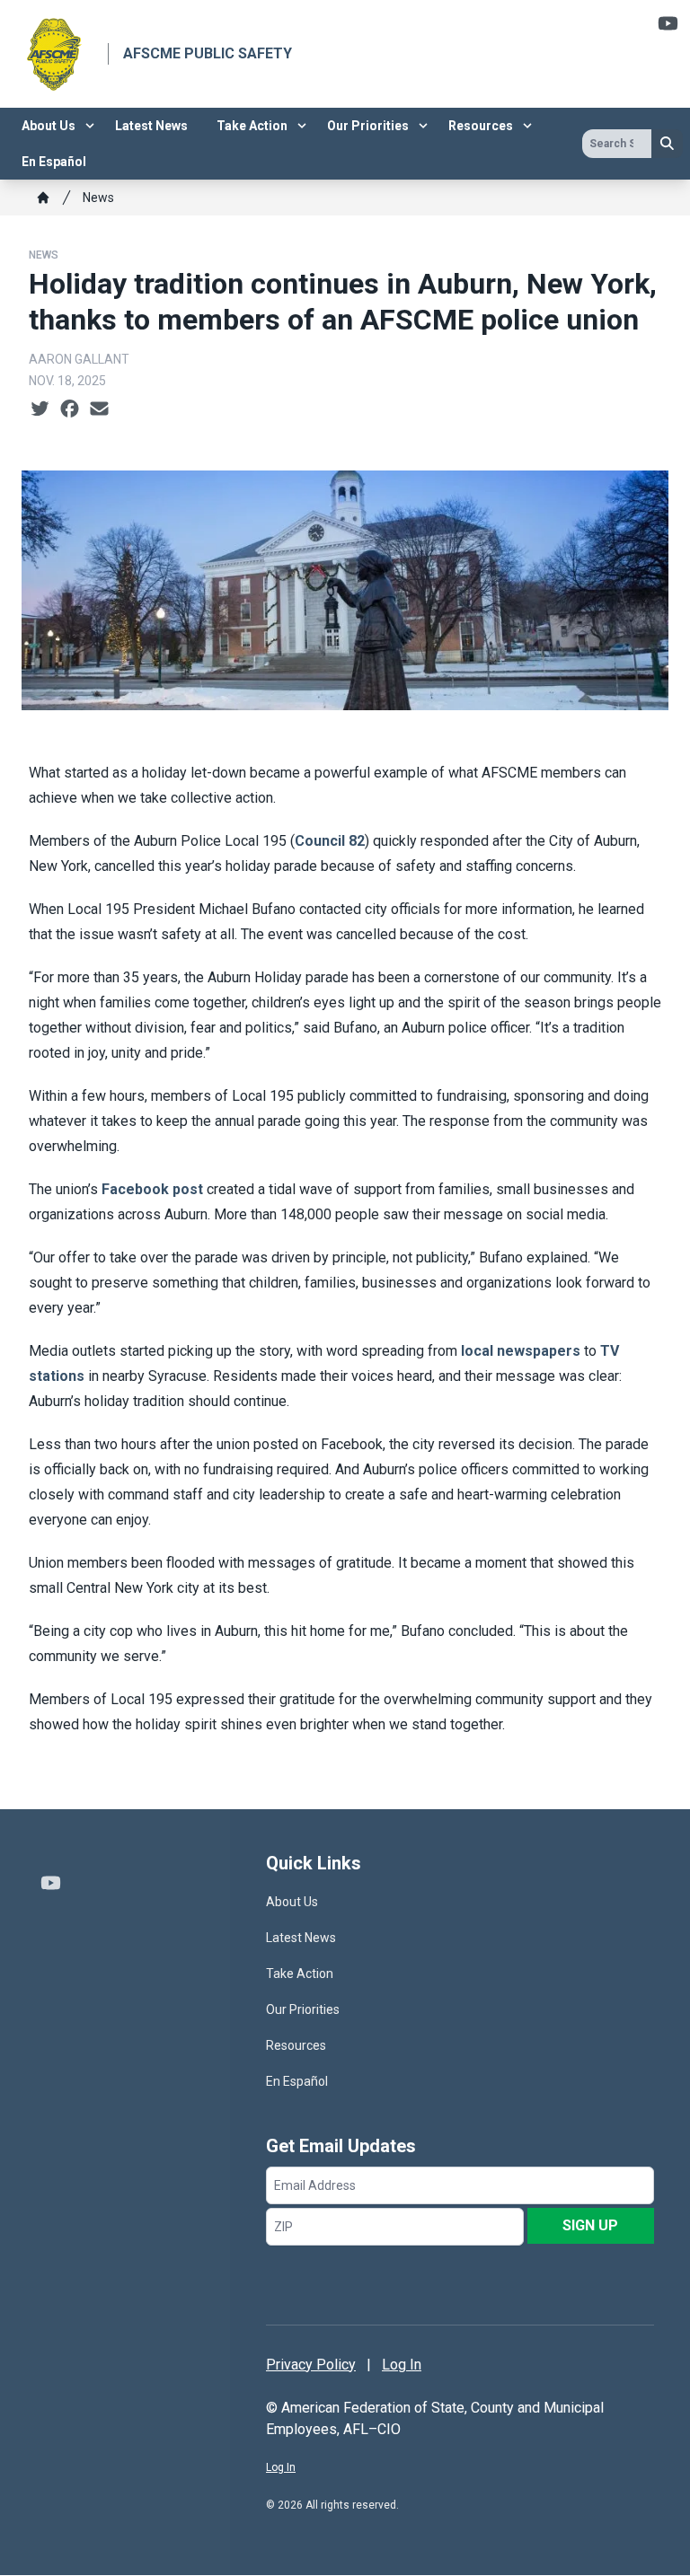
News (98, 198)
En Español (54, 162)
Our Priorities (368, 126)
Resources (481, 126)
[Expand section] (90, 126)
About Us (49, 126)
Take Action (252, 126)
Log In (402, 2365)
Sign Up (590, 2225)
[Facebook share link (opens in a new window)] (70, 409)
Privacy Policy (311, 2365)
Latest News (151, 126)
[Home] (43, 198)
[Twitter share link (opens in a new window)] (40, 409)
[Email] (99, 409)
